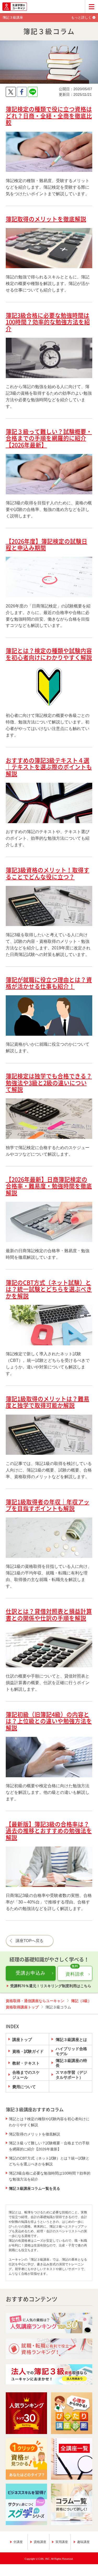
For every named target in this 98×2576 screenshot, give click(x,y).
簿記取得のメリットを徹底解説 (34, 2134)
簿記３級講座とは (71, 2040)
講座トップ (22, 2040)
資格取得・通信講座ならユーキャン (35, 2001)
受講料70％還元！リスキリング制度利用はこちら (51, 1986)
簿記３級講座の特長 (71, 2063)
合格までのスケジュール (26, 2075)
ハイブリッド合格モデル (71, 2051)
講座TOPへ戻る (30, 1941)
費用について (24, 2087)
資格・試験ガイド (28, 2051)
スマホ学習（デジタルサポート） (71, 2075)
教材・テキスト (26, 2063)
